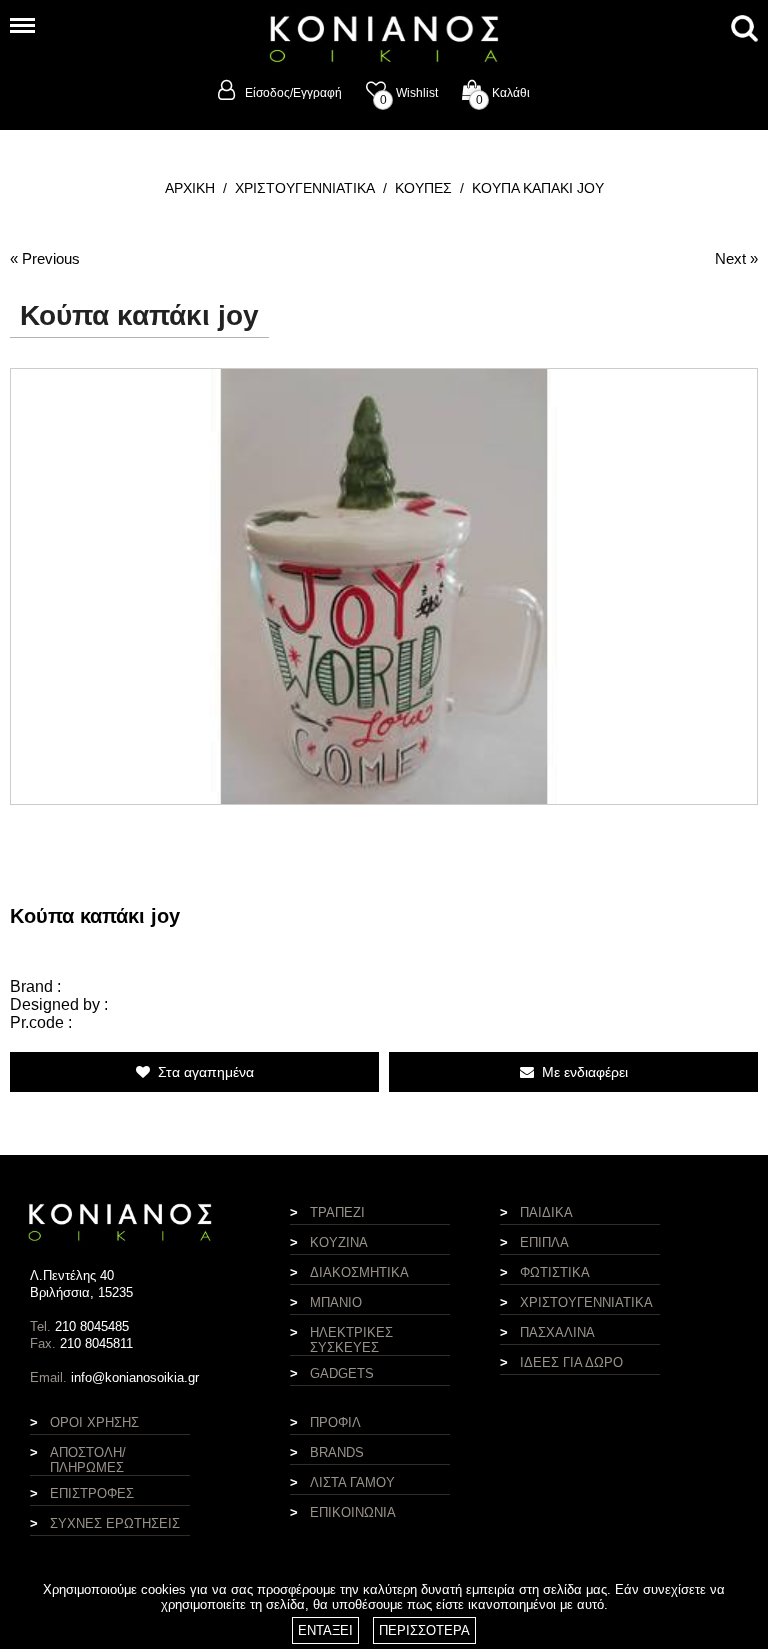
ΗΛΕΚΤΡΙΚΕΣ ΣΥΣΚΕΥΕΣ (351, 1340)
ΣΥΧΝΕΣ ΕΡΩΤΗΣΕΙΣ (115, 1523)
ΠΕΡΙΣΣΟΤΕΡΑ (424, 1630)
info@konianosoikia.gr (135, 1377)
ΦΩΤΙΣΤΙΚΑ (555, 1272)
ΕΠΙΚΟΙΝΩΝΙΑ (353, 1512)
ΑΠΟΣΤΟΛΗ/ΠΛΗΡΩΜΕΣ (88, 1460)
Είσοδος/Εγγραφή (293, 93)
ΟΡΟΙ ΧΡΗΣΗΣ (94, 1422)
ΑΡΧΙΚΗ (190, 188)
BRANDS (337, 1452)
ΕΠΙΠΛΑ (544, 1242)
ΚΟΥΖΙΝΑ (339, 1242)
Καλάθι (503, 93)
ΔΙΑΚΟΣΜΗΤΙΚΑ (359, 1272)
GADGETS (342, 1373)
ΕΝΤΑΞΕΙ (325, 1630)
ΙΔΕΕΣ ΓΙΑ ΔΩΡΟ (571, 1362)
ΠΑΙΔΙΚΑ (546, 1212)
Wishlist (409, 93)
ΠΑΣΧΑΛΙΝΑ (557, 1332)
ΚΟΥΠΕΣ (423, 188)
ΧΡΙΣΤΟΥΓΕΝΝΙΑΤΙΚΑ (305, 188)
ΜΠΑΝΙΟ (336, 1302)
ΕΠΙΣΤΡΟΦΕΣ (92, 1493)
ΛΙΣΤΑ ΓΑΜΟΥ (352, 1482)
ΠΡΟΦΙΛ (335, 1422)
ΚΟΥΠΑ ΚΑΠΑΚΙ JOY (538, 188)
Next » (736, 258)
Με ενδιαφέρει (581, 1072)
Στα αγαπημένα (202, 1072)
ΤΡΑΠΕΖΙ (337, 1212)
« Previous (45, 258)
